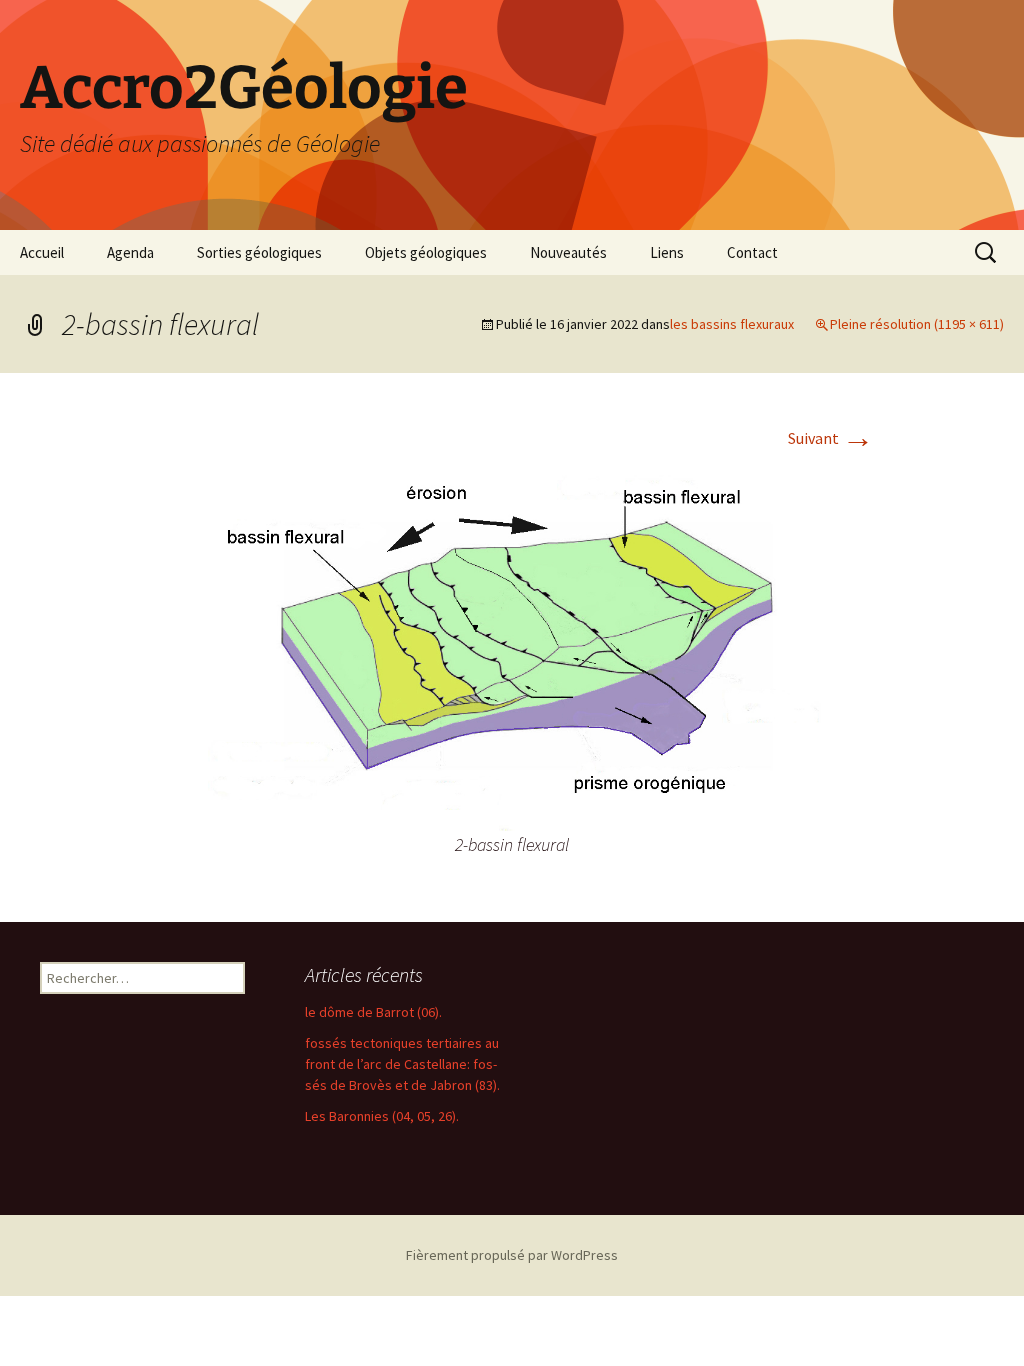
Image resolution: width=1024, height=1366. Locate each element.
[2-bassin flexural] (512, 644)
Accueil (42, 252)
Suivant (831, 438)
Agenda (130, 252)
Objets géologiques (426, 252)
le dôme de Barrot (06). (373, 1012)
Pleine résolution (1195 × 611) (917, 324)
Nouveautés (568, 252)
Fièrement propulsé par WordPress (512, 1255)
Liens (667, 252)
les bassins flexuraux (732, 324)
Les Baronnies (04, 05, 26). (382, 1116)
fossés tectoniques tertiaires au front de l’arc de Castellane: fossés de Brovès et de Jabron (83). (402, 1064)
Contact (752, 252)
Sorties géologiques (259, 252)
